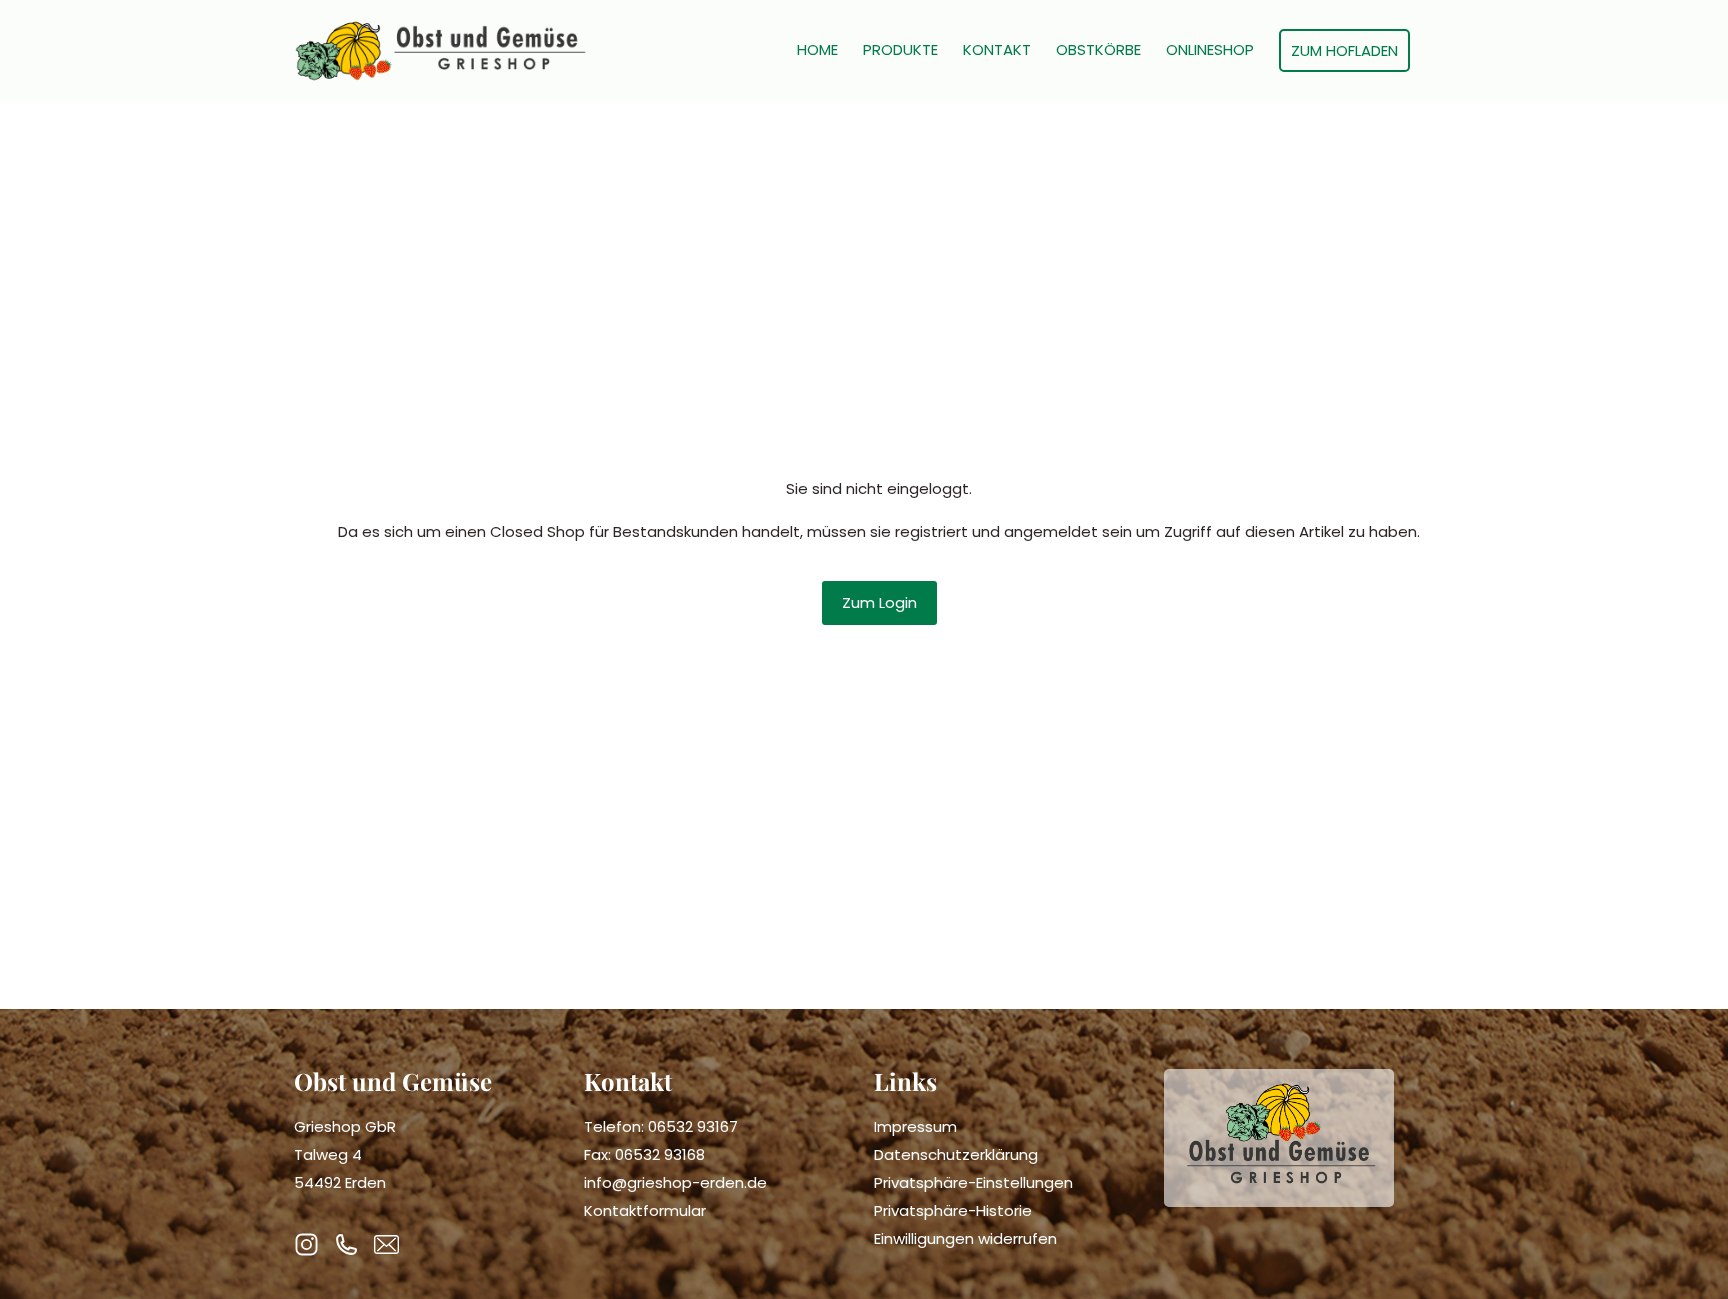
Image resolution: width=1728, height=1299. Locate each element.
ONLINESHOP (1210, 50)
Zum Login (879, 602)
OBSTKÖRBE (1098, 50)
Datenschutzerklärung (956, 1154)
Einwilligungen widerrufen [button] (965, 1238)
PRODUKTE (900, 50)
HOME (817, 50)
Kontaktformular (645, 1210)
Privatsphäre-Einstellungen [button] (973, 1182)
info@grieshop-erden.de (675, 1182)
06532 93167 (693, 1126)
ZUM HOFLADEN (1344, 50)
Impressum (915, 1126)
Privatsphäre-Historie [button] (953, 1210)
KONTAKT (997, 50)
